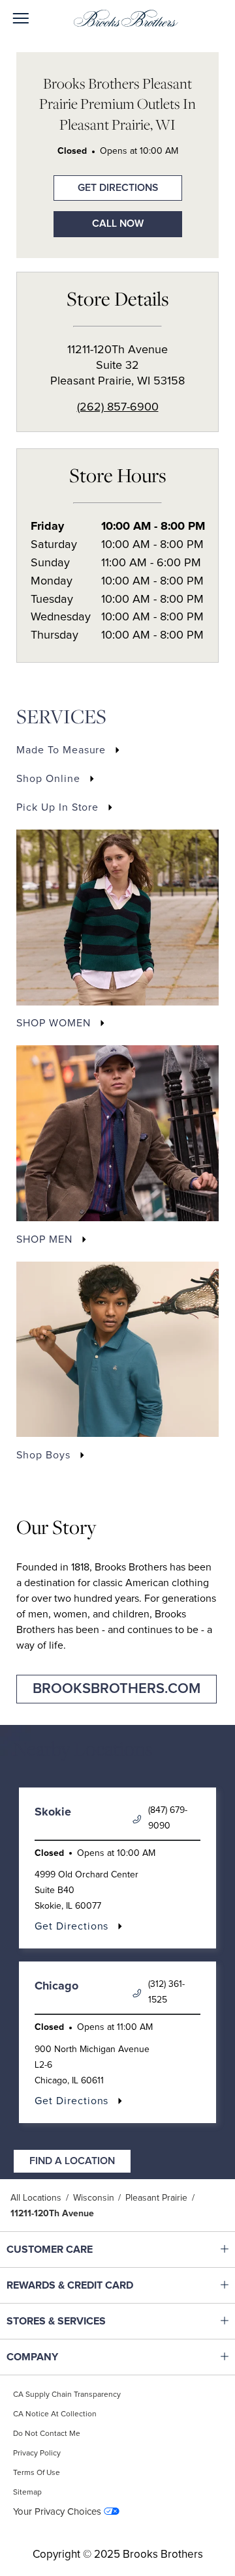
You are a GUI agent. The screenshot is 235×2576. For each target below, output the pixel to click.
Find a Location (72, 2161)
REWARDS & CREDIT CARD (88, 2285)
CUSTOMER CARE (88, 2250)
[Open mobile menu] (21, 19)
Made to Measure (61, 750)
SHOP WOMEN (54, 1023)
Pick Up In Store (57, 807)
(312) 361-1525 (166, 1992)
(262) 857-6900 (118, 407)
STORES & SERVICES (88, 2321)
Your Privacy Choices (57, 2512)
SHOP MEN (44, 1239)
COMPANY (88, 2357)
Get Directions (106, 184)
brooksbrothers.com (117, 1689)
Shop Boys (43, 1455)
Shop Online (48, 779)
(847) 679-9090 (168, 1818)
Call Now (118, 224)
